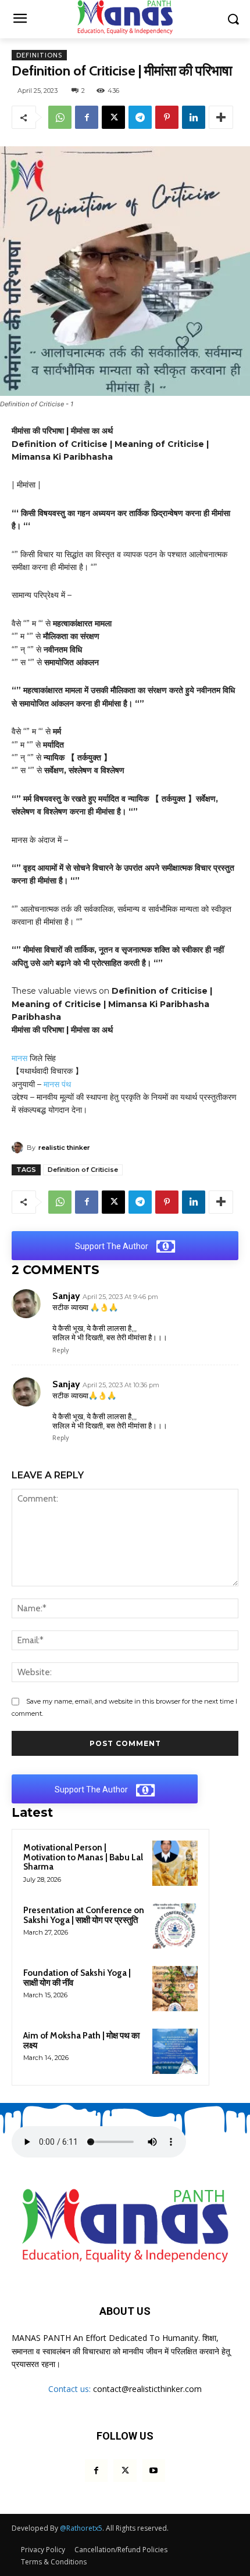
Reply (61, 1350)
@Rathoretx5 (81, 2528)
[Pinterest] (167, 117)
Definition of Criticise (83, 1170)
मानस (19, 1058)
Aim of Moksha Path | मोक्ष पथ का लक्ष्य (81, 2041)
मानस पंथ (57, 1084)
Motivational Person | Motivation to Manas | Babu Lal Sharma (83, 1857)
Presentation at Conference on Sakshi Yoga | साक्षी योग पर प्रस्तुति (84, 1915)
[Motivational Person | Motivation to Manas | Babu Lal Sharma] (175, 1863)
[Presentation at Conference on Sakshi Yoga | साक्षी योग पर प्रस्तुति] (175, 1926)
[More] (221, 117)
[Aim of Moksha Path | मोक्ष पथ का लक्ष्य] (175, 2051)
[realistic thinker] (19, 1148)
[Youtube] (154, 2471)
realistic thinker (64, 1148)
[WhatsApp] (60, 117)
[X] (113, 117)
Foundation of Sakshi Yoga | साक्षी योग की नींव (77, 1978)
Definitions (39, 55)
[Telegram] (140, 117)
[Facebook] (87, 117)
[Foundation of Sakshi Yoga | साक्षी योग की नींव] (175, 1989)
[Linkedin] (194, 117)
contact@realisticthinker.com (147, 2389)
